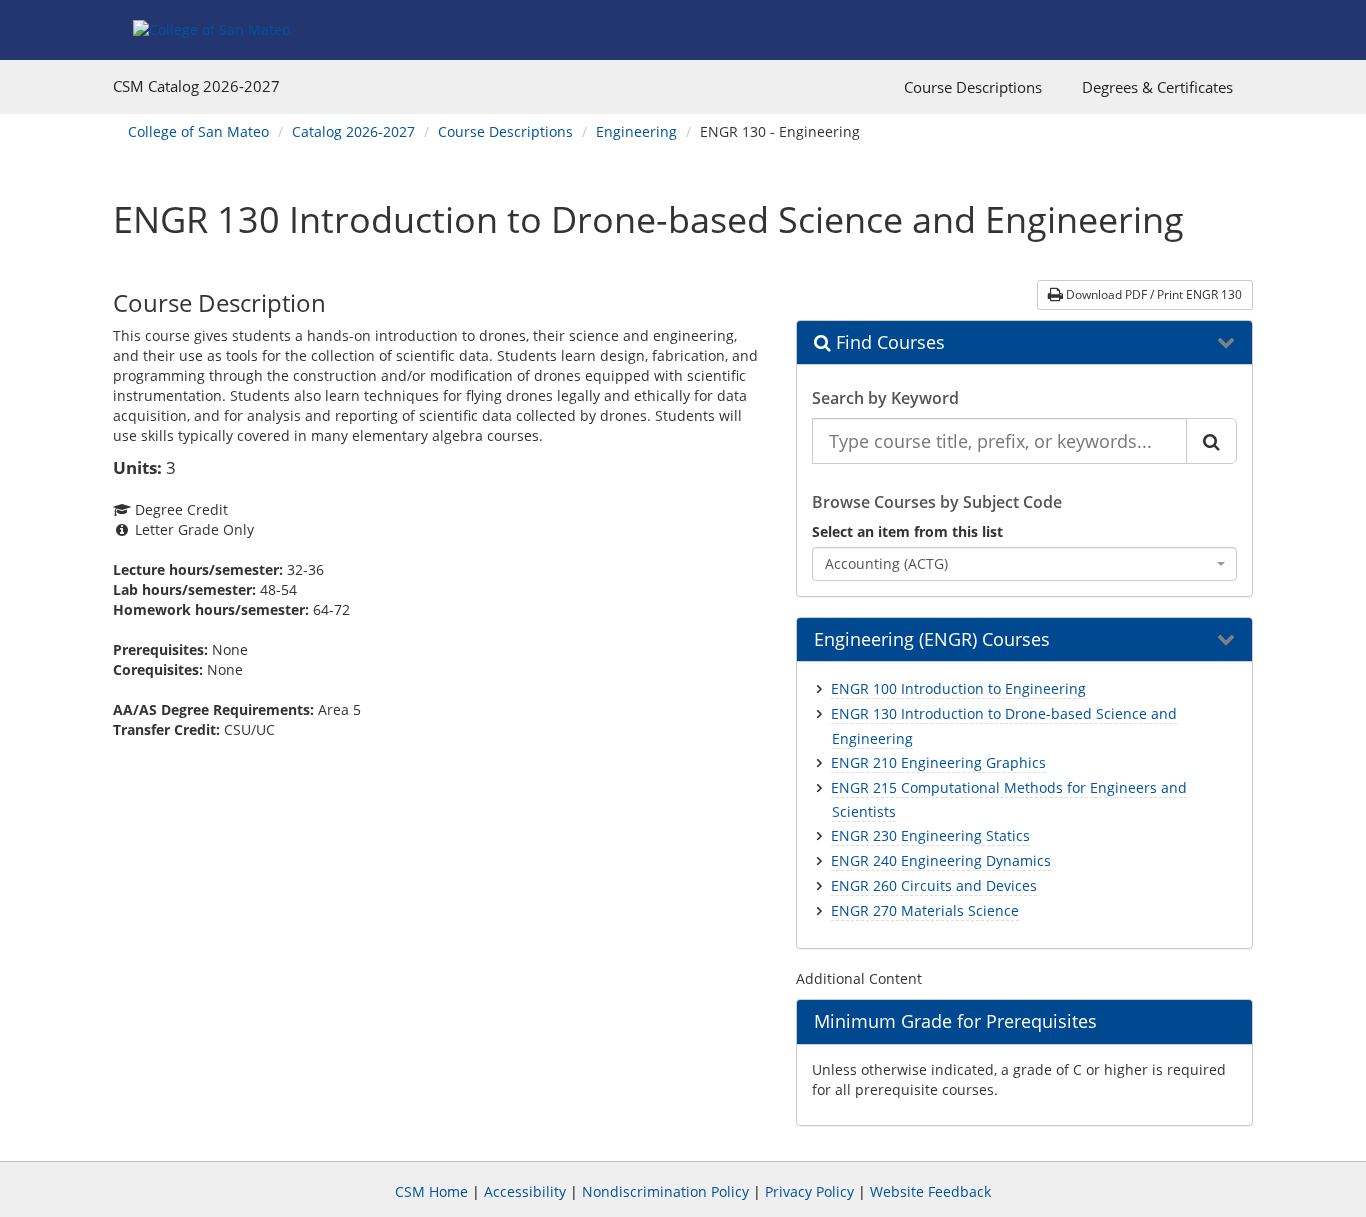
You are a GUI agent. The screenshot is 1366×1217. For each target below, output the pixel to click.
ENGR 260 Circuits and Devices (934, 885)
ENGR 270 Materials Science (925, 910)
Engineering (636, 131)
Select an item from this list (907, 531)
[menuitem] (973, 87)
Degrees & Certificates (1157, 87)
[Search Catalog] (1211, 441)
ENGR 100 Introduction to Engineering (958, 688)
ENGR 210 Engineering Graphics (938, 762)
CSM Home (431, 1191)
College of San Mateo (198, 131)
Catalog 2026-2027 (353, 131)
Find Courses (888, 343)
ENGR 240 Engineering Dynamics (941, 860)
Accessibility (525, 1191)
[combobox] (1025, 564)
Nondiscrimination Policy (665, 1191)
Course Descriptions (973, 87)
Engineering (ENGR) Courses (932, 640)
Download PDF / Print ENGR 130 (1152, 294)
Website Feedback (930, 1191)
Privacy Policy (809, 1191)
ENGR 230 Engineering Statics (930, 835)
